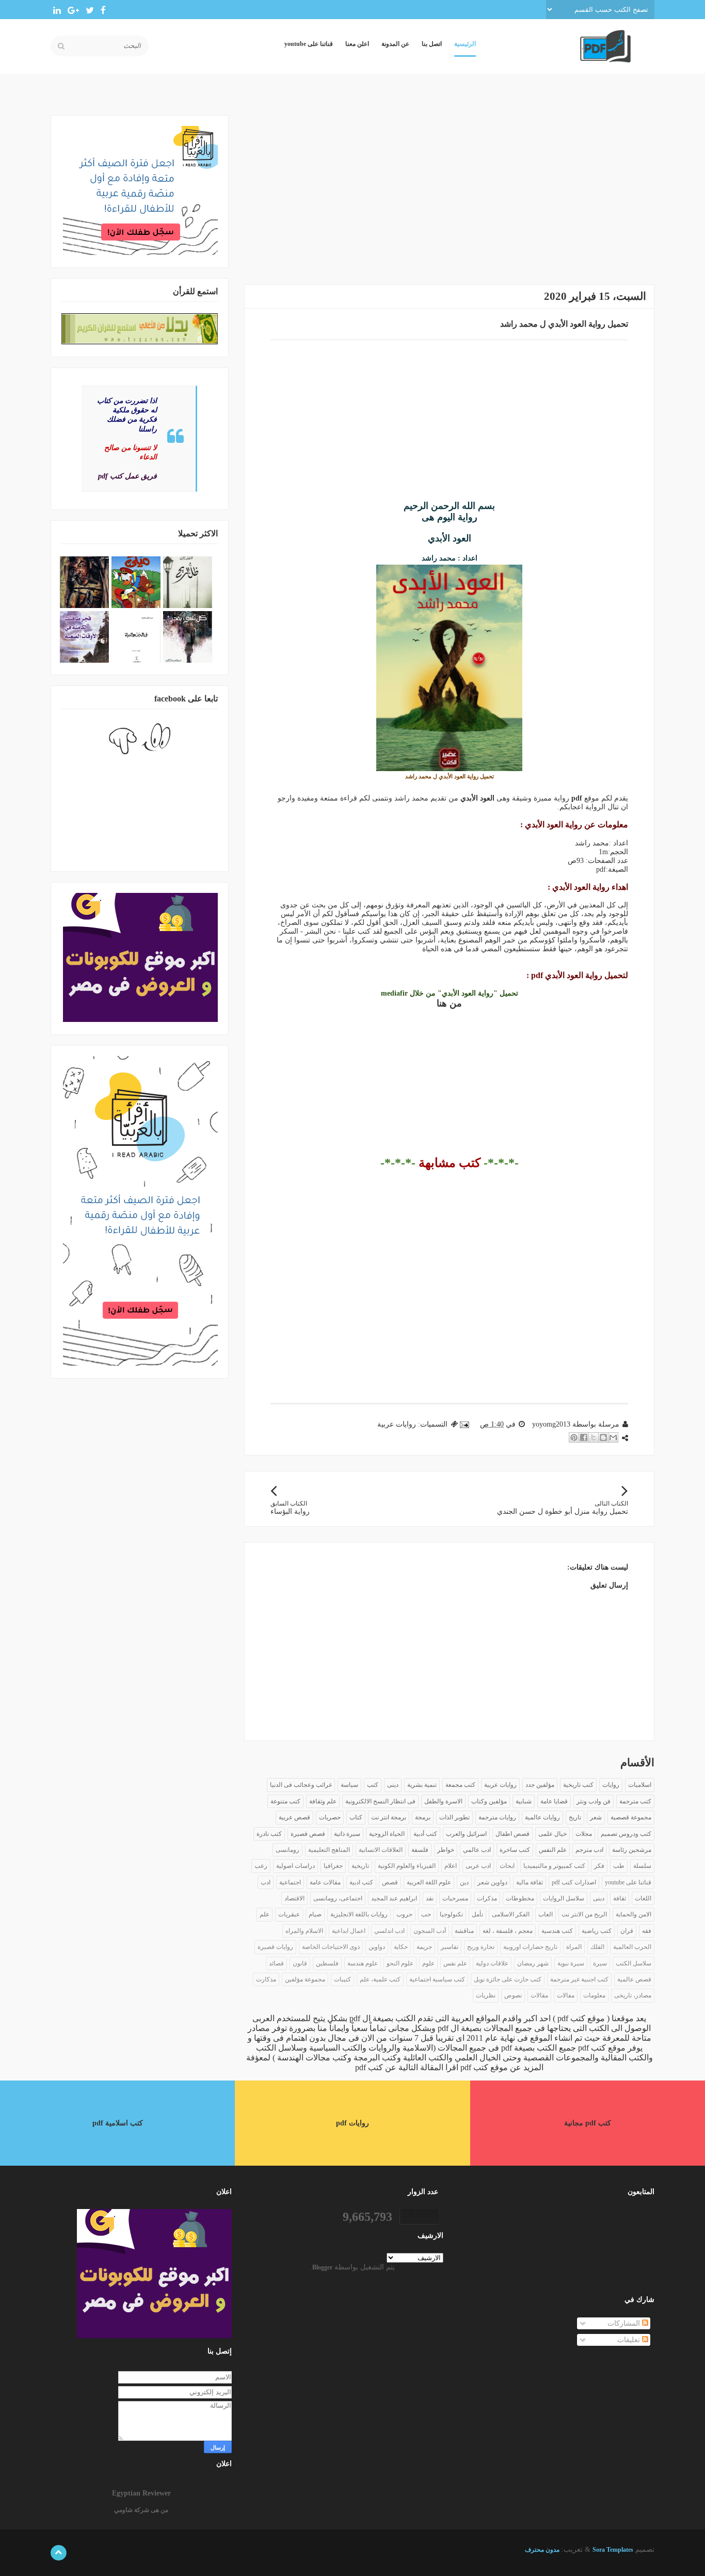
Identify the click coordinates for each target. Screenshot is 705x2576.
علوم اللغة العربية (429, 1882)
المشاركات (625, 2323)
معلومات (594, 1995)
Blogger (322, 2267)
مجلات (584, 1834)
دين (464, 1882)
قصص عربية (294, 1817)
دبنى (599, 1898)
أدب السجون (430, 1931)
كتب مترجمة (635, 1801)
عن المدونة (395, 44)
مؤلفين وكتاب (489, 1801)
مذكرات (487, 1898)
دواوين (377, 1947)
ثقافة (620, 1898)
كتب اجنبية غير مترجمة (579, 1979)
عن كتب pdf (376, 2067)
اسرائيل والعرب (466, 1834)
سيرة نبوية (571, 1963)
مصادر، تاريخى (633, 1995)
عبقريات (289, 1914)
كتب (373, 1785)
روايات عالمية (542, 1817)
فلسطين (327, 1963)
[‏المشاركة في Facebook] (584, 1437)
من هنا (449, 1003)
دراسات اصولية (295, 1866)
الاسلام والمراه (304, 1931)
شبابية (524, 1801)
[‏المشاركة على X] (594, 1437)
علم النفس (553, 1850)
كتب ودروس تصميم (626, 1834)
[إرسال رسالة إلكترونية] (465, 1424)
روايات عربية (397, 1424)
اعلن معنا (357, 44)
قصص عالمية (634, 1979)
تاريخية (360, 1866)
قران (627, 1931)
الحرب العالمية (632, 1947)
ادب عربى (478, 1866)
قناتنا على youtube (309, 44)
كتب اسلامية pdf (118, 2123)
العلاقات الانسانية (381, 1850)
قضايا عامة (554, 1801)
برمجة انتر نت (389, 1817)
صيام (315, 1914)
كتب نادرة (269, 1834)
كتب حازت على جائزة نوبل (508, 1979)
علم (265, 1914)
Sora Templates (613, 2550)
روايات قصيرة (275, 1947)
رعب (261, 1866)
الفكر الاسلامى (511, 1914)
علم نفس (455, 1963)
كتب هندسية (557, 1931)
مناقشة (464, 1931)
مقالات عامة (325, 1882)
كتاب (356, 1817)
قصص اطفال (512, 1834)
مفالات (566, 1995)
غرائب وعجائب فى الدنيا (301, 1785)
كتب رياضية (597, 1931)
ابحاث (507, 1866)
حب (426, 1914)
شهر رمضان (533, 1963)
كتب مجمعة (460, 1785)
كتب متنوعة (285, 1801)
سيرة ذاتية (347, 1834)
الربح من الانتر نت (584, 1914)
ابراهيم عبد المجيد (394, 1898)
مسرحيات (455, 1898)
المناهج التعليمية (329, 1850)
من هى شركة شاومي (141, 2510)
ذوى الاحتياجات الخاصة (331, 1947)
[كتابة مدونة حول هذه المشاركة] (603, 1437)
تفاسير (450, 1947)
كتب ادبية (361, 1882)
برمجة (423, 1817)
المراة (574, 1947)
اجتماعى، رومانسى (338, 1898)
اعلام (451, 1866)
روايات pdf (352, 2123)
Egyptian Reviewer (141, 2493)
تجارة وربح (481, 1947)
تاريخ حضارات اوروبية (530, 1947)
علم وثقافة (323, 1801)
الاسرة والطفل (443, 1801)
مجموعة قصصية (631, 1817)
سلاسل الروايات (564, 1898)
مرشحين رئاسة (632, 1850)
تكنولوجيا (451, 1914)
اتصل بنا (432, 44)
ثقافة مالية (530, 1882)
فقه (647, 1931)
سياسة (349, 1785)
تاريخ (575, 1817)
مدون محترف (542, 2550)
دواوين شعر (492, 1882)
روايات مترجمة (497, 1817)
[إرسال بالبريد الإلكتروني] (613, 1437)
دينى (393, 1785)
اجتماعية (290, 1882)
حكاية (401, 1947)
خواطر (446, 1850)
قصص (390, 1882)
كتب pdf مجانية (588, 2123)
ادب (266, 1882)
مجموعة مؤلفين (305, 1979)
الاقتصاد (294, 1898)
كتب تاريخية (578, 1785)
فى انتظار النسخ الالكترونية (380, 1801)
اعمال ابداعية (349, 1931)
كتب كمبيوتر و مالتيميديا (554, 1866)
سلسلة (642, 1866)
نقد (430, 1898)
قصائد (276, 1963)
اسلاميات (640, 1785)
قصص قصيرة (308, 1834)
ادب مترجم (589, 1850)
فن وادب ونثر (594, 1801)
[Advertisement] (449, 187)
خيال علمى (552, 1834)
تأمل (477, 1914)
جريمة (424, 1947)
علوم (428, 1963)
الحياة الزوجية (387, 1834)
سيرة (600, 1963)
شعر (596, 1817)
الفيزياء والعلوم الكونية (407, 1866)
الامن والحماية (634, 1914)
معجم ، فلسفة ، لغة (508, 1931)
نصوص (513, 1995)
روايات (611, 1785)
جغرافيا (333, 1866)
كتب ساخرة (515, 1850)
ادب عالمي (477, 1850)
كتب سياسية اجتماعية (437, 1979)
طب (619, 1866)
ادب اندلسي (389, 1931)
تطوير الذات (454, 1817)
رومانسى (287, 1850)
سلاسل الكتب (634, 1963)
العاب (546, 1914)
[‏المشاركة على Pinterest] (574, 1437)
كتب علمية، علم (380, 1979)
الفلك (597, 1947)
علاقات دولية (492, 1963)
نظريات (486, 1995)
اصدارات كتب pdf (574, 1882)
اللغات (643, 1898)
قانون (300, 1963)
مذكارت (266, 1979)
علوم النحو (400, 1963)
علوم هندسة (363, 1963)
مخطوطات (520, 1898)
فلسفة (420, 1850)
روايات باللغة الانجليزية (359, 1914)
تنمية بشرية (422, 1785)
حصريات (330, 1817)
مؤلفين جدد (540, 1785)
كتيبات (342, 1979)
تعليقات (630, 2340)
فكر (599, 1866)
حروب (404, 1914)
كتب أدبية (425, 1834)
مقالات (539, 1995)
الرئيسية (465, 44)
